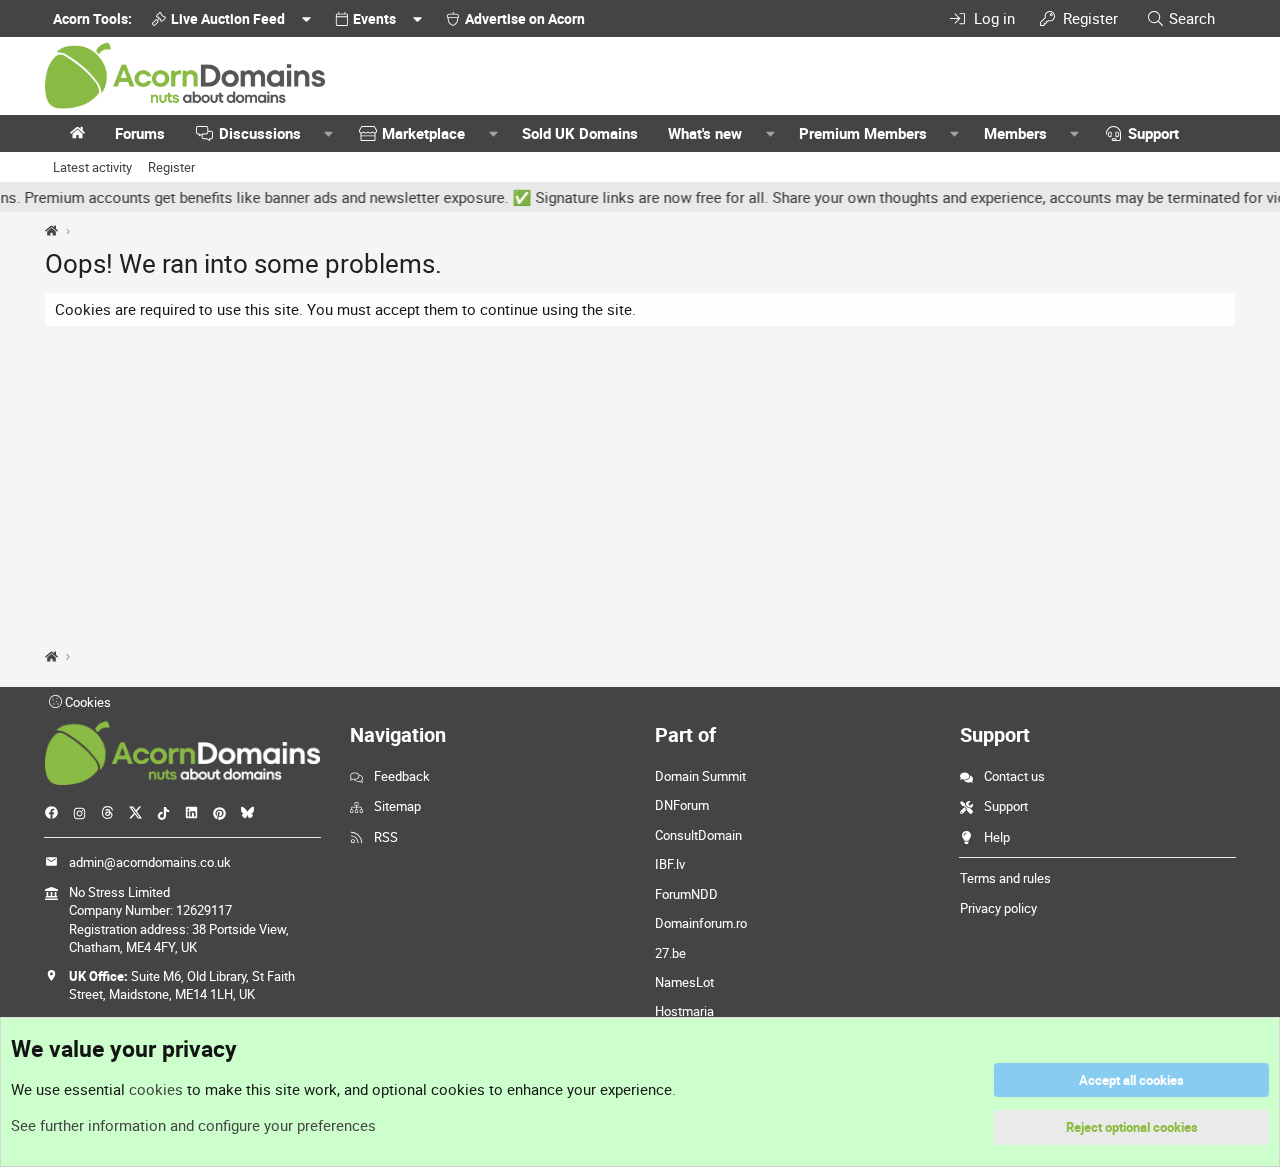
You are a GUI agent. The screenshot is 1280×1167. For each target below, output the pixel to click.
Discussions (260, 133)
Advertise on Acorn (525, 18)
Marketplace (423, 133)
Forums (140, 133)
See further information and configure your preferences (193, 1125)
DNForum (682, 805)
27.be (670, 953)
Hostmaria (684, 1011)
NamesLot (684, 982)
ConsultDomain (698, 835)
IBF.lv (670, 864)
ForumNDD (686, 894)
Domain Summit (700, 776)
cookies (156, 1089)
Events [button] (374, 18)
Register (171, 167)
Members (1015, 133)
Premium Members (863, 133)
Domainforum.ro (701, 923)
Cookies (86, 702)
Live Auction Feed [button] (228, 18)
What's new (705, 133)
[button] (329, 133)
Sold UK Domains (580, 133)
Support (1153, 133)
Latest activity (92, 167)
